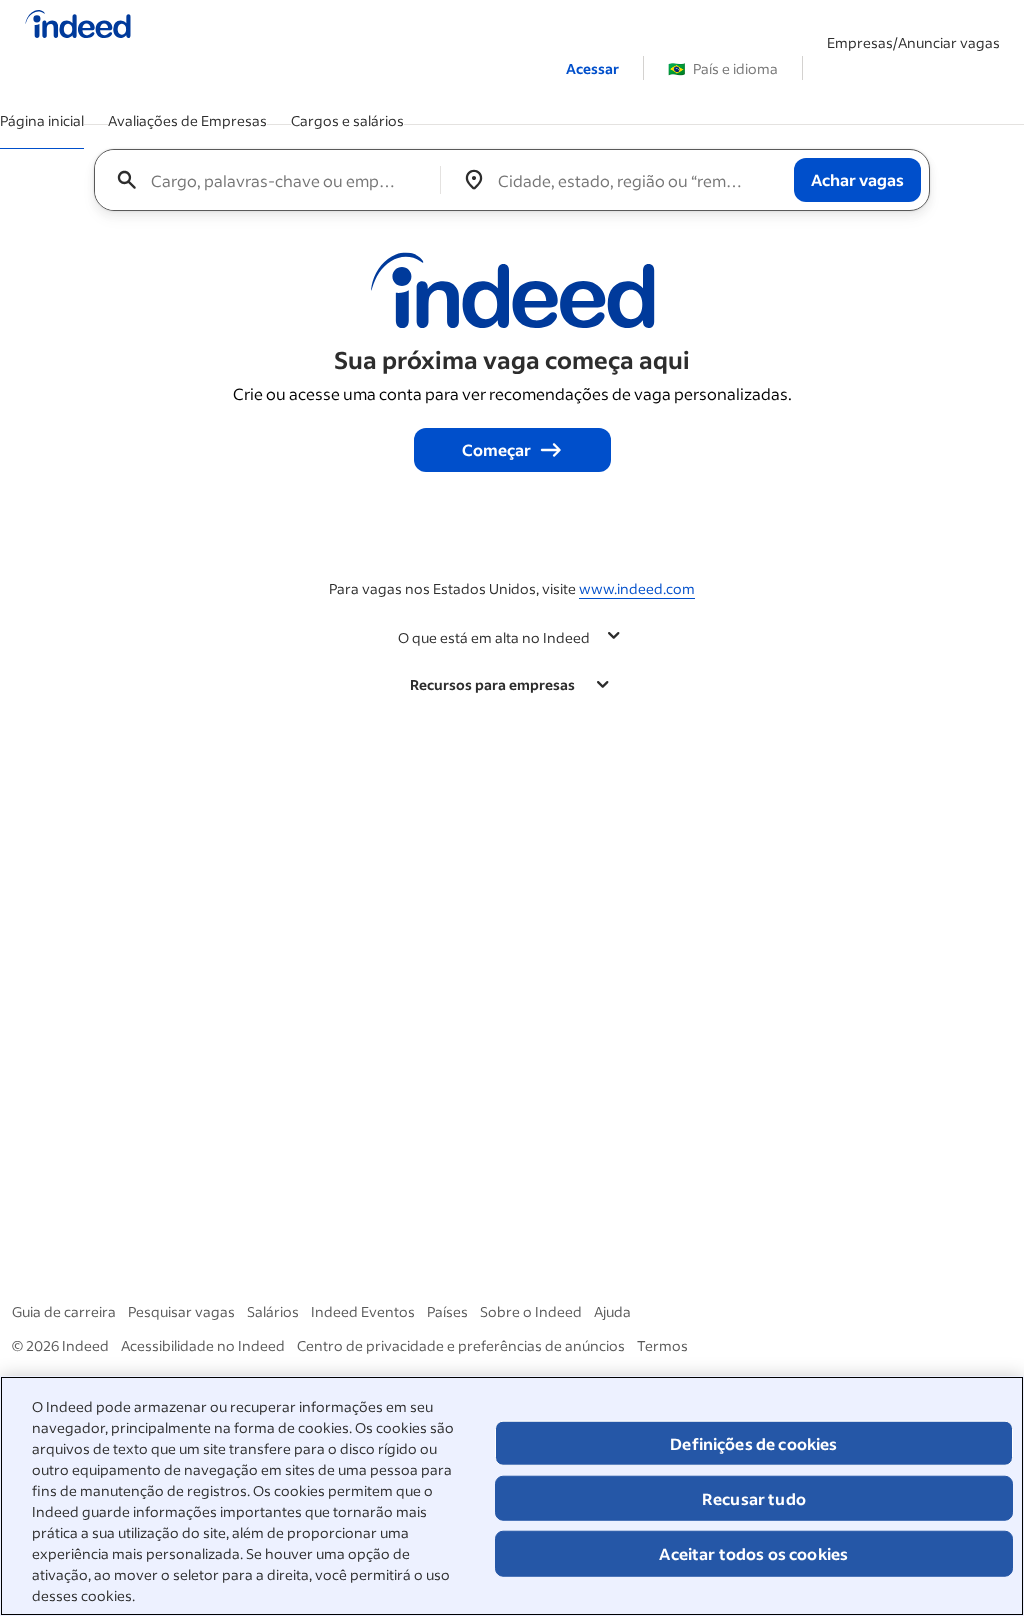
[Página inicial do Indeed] (78, 26)
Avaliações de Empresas (187, 120)
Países (447, 1311)
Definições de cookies (753, 1443)
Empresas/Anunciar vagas (913, 42)
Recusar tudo (754, 1498)
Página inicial (42, 120)
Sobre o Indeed (531, 1311)
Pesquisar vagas (181, 1311)
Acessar (592, 68)
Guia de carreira (64, 1311)
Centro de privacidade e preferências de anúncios (461, 1345)
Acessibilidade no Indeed (203, 1345)
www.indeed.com (637, 588)
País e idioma (723, 68)
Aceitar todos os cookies (753, 1553)
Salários (273, 1311)
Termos (662, 1345)
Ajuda (612, 1311)
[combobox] (275, 180)
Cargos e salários (347, 120)
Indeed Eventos (363, 1311)
